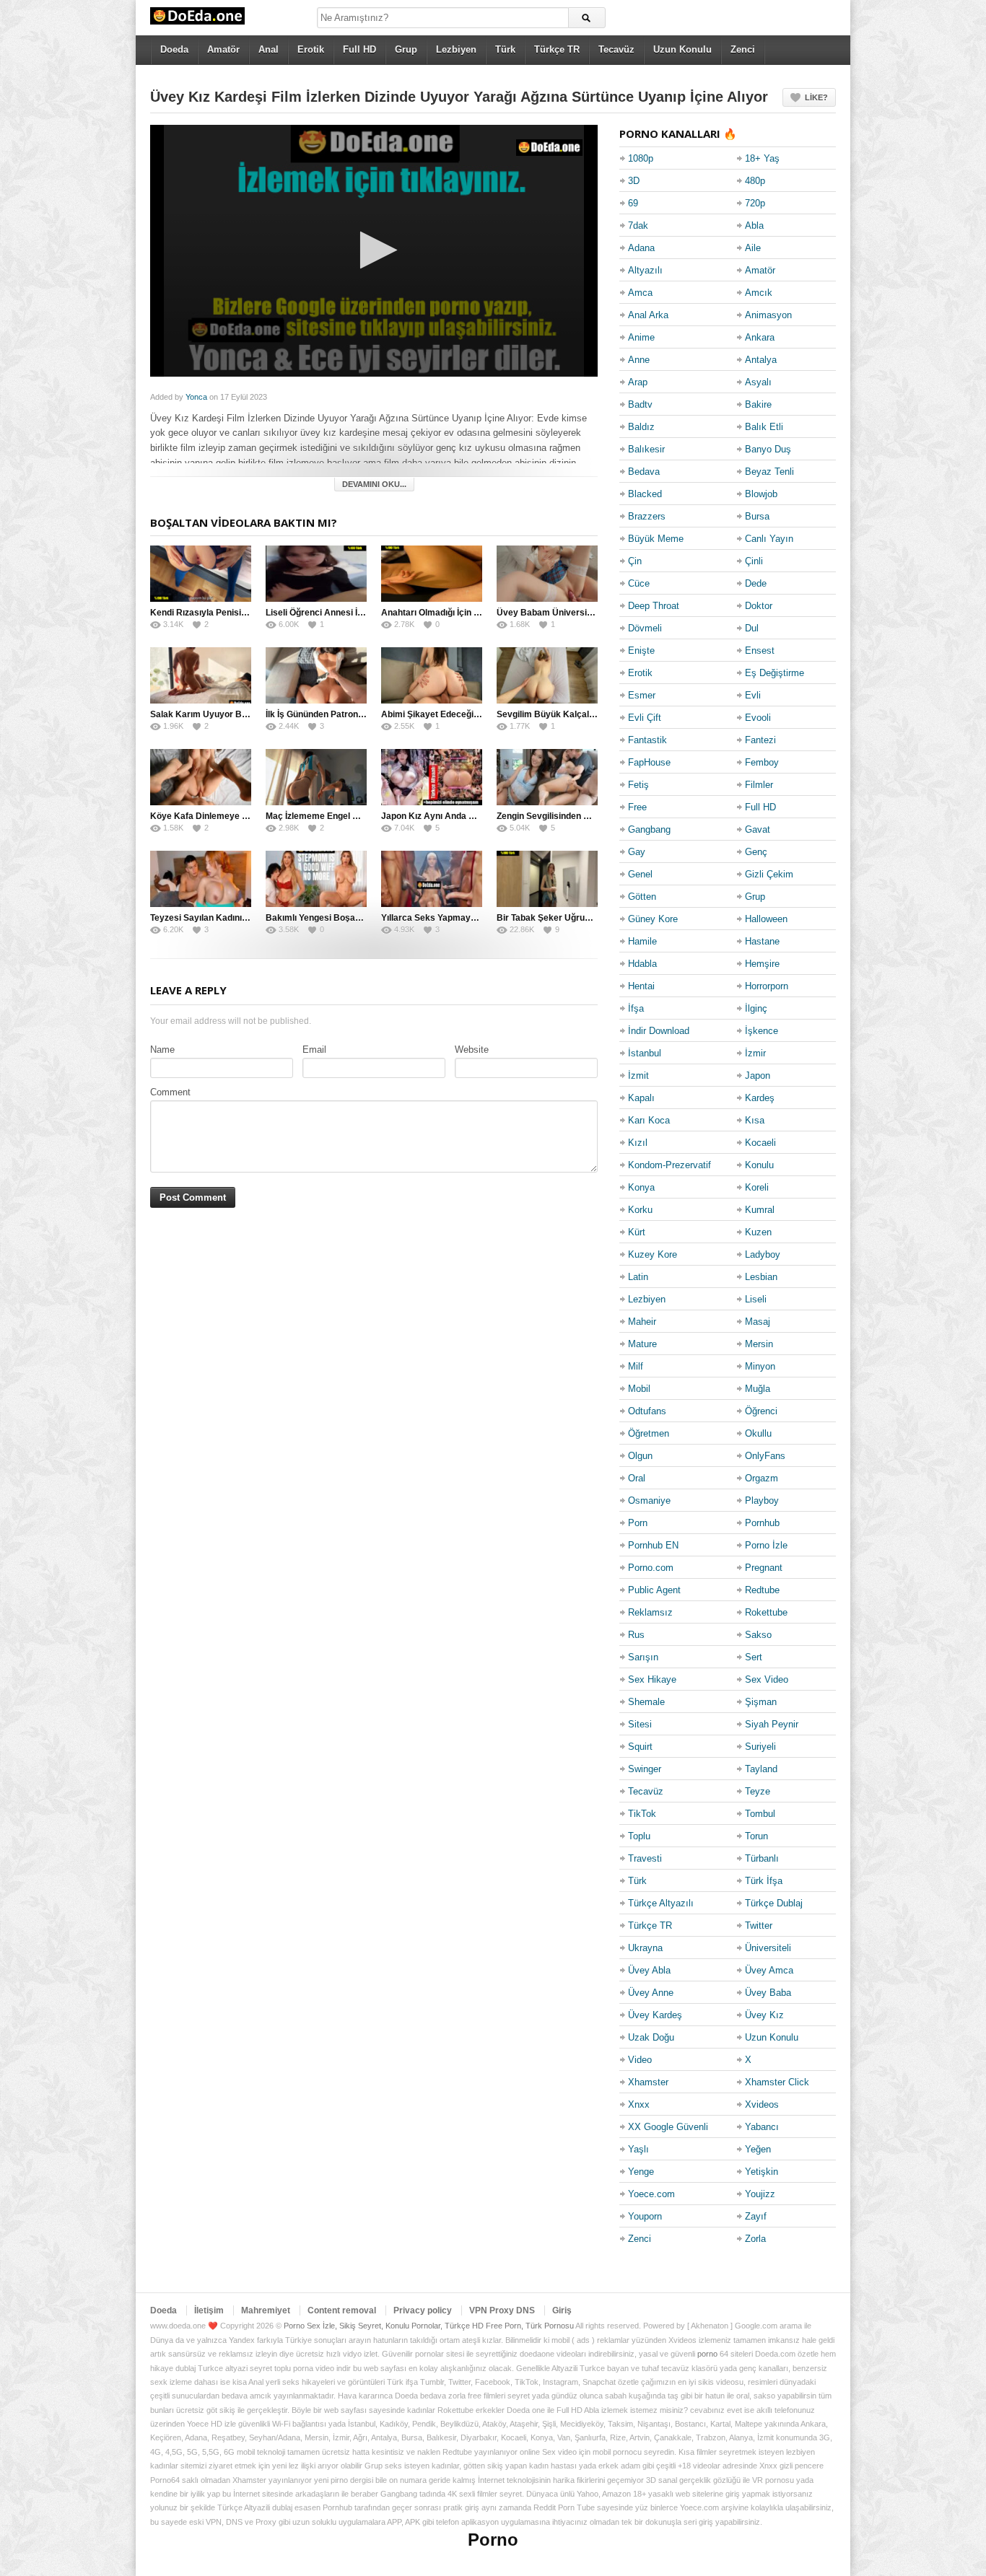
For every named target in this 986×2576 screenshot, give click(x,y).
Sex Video (767, 1679)
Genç (756, 852)
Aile (753, 248)
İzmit (638, 1075)
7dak (638, 225)
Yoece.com (651, 2194)
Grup (406, 49)
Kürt (637, 1232)
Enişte (641, 650)
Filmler (759, 785)
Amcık (759, 293)
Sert (754, 1657)
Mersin (759, 1344)
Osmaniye (649, 1501)
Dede (756, 583)
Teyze (758, 1791)
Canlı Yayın (769, 539)
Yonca (196, 397)
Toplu (639, 1836)
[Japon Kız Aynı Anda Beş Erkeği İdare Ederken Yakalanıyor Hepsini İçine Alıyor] (432, 777)
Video (640, 2060)
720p (755, 203)
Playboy (762, 1501)
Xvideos (762, 2104)
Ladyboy (763, 1254)
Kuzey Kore (653, 1254)
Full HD (359, 49)
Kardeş (760, 1098)
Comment (170, 1092)
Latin (638, 1277)
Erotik (311, 49)
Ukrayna (645, 1948)
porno (707, 2354)
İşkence (762, 1031)
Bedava (644, 472)
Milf (636, 1366)
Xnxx (639, 2104)
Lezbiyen (456, 49)
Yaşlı (638, 2149)
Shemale (646, 1702)
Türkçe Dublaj (774, 1903)
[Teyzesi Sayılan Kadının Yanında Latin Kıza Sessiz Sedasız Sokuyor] (201, 879)
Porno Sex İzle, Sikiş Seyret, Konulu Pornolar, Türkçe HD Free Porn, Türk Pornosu (429, 2326)
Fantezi (760, 740)
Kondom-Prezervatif (669, 1165)
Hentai (641, 986)
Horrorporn (767, 986)
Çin (635, 561)
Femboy (762, 762)
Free (637, 807)
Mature (642, 1344)
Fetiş (638, 785)
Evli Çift (645, 718)
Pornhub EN (653, 1545)
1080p (641, 158)
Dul (752, 628)
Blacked (645, 494)
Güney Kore (653, 919)
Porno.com (651, 1568)
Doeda (174, 49)
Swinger (645, 1769)
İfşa (636, 1008)
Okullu (758, 1433)
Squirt (640, 1747)
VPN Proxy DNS (502, 2310)
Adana (641, 248)
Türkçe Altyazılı (661, 1903)
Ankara (760, 337)
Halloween (766, 919)
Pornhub (762, 1523)
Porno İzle (766, 1545)
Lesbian (761, 1277)
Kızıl (638, 1143)
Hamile (642, 941)
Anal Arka (648, 315)
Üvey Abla (649, 1970)
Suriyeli (760, 1747)
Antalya (761, 360)
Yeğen (758, 2149)
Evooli (758, 718)
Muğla (758, 1389)
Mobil (639, 1389)
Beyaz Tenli (769, 472)
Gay (637, 852)
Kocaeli (760, 1143)
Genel (640, 874)
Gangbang (649, 829)
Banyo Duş (768, 449)
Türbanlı (762, 1858)
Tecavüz (616, 49)
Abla (754, 225)
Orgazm (762, 1478)
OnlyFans (765, 1456)
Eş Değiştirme (775, 673)
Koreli (757, 1187)
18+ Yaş (762, 158)
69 (633, 203)
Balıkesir (646, 449)
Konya (641, 1187)
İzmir (755, 1053)
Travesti (645, 1858)
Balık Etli (764, 427)
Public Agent (654, 1590)
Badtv (640, 404)
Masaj (758, 1322)
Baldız (641, 427)
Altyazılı (645, 270)
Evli (753, 695)
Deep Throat (654, 606)
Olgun (640, 1456)
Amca (640, 293)
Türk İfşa (764, 1881)
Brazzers (647, 516)
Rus (636, 1635)
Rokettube (766, 1612)
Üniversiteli (768, 1948)
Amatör (223, 49)
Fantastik (647, 740)
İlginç (756, 1008)
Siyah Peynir (772, 1724)
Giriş (562, 2310)
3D (634, 181)
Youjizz (760, 2194)
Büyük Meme (656, 539)
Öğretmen (649, 1433)
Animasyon (768, 315)
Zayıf (756, 2216)
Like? (816, 97)
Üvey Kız (764, 2015)
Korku (640, 1210)
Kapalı (641, 1098)
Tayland (761, 1769)
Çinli (754, 561)
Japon (758, 1075)
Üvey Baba (768, 1993)
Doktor (759, 606)
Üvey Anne (651, 1993)
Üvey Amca (769, 1970)
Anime (641, 337)
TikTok (642, 1814)
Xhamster (648, 2082)
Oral (637, 1478)
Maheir (642, 1322)
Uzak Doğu (651, 2037)
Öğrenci (761, 1411)
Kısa (755, 1120)
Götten (642, 897)
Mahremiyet (266, 2310)
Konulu (759, 1165)
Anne (639, 360)
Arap (638, 382)
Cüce (639, 583)
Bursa (757, 516)
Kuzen (758, 1232)
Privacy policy (423, 2310)
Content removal (342, 2310)
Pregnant (764, 1568)
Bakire (758, 404)
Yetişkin (762, 2172)
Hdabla (642, 964)
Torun (756, 1836)
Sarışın (643, 1657)
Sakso (758, 1635)
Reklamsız (650, 1612)
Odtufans (647, 1411)
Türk (505, 49)
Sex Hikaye (652, 1679)
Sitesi (640, 1724)
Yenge (641, 2172)
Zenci (743, 49)
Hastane (762, 941)
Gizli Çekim (769, 874)
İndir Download (659, 1031)
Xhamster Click (777, 2082)
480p (755, 181)
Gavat (758, 829)
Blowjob (761, 494)
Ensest (760, 650)
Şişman (761, 1702)
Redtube (762, 1590)
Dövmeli (645, 628)
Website (472, 1050)
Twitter (759, 1926)
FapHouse (649, 762)
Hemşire (762, 964)
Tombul (760, 1814)
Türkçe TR (557, 49)
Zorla (755, 2239)
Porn (638, 1523)
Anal (269, 49)
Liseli (756, 1299)
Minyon (760, 1366)
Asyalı (758, 382)
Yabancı (762, 2127)
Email (314, 1050)
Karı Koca (649, 1120)
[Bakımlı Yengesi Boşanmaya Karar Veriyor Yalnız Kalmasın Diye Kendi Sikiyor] (316, 879)
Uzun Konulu (682, 49)
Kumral (760, 1210)
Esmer (642, 695)
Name (162, 1050)
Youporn (645, 2216)
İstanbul (645, 1053)
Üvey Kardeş (655, 2015)
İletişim (209, 2310)
